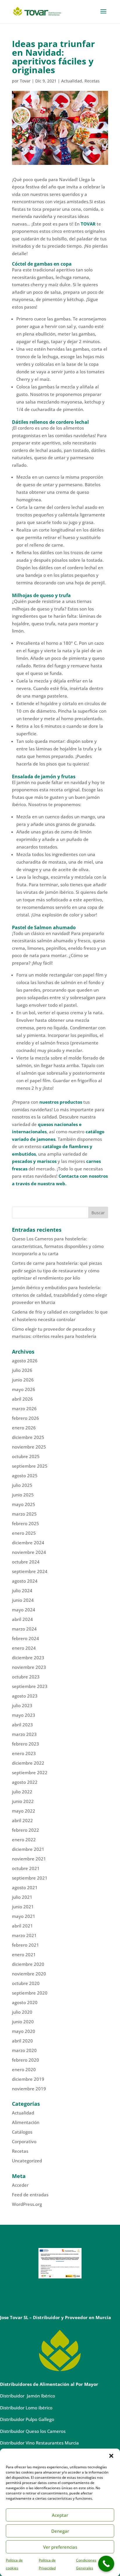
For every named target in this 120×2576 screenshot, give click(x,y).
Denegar (60, 2531)
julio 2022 (22, 1792)
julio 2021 (22, 1897)
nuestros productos (61, 1102)
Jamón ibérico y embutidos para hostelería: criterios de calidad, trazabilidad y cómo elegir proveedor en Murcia (60, 1295)
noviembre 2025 (29, 1447)
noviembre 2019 (29, 2089)
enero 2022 (24, 1840)
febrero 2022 (25, 1830)
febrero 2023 (25, 1744)
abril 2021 (22, 1926)
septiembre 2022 (30, 1772)
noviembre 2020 (29, 1974)
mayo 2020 (24, 2031)
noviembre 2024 (29, 1552)
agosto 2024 (25, 1581)
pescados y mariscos (34, 1161)
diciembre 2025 (28, 1437)
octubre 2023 (26, 1677)
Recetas (92, 81)
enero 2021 (24, 1954)
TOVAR (88, 224)
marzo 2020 (24, 2050)
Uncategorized (27, 2161)
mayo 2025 (24, 1504)
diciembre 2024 (28, 1543)
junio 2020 (23, 2022)
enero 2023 (24, 1753)
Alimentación (26, 2122)
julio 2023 (22, 1705)
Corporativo (24, 2141)
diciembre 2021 (28, 1849)
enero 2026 (24, 1428)
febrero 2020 (25, 2060)
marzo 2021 (24, 1935)
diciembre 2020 (28, 1964)
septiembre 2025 (30, 1466)
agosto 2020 (25, 2002)
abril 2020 (22, 2041)
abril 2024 (22, 1619)
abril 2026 (22, 1399)
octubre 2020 (26, 1983)
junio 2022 (23, 1801)
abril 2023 (22, 1725)
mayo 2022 (24, 1811)
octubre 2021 (26, 1868)
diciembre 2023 (28, 1658)
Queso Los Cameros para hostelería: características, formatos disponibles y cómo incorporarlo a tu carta (58, 1246)
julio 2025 (22, 1485)
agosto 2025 (25, 1476)
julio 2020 (22, 2012)
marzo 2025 (24, 1514)
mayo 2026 (24, 1389)
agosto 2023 (25, 1696)
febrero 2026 (25, 1418)
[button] (111, 2456)
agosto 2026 (25, 1361)
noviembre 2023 (29, 1667)
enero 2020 (24, 2069)
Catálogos (22, 2132)
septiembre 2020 (30, 1993)
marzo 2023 (24, 1734)
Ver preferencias (60, 2547)
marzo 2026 (24, 1408)
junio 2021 (23, 1907)
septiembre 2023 (30, 1686)
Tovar (25, 81)
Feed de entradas (30, 2195)
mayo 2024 (24, 1610)
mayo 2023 (24, 1715)
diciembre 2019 (28, 2079)
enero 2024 (24, 1648)
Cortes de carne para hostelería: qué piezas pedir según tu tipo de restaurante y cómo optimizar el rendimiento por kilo (57, 1270)
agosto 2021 (25, 1887)
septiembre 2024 (30, 1571)
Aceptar (60, 2515)
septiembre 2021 (30, 1878)
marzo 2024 (24, 1629)
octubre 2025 (26, 1456)
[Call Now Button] (106, 2564)
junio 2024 (23, 1600)
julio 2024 (22, 1590)
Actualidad (72, 81)
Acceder (20, 2185)
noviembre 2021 (29, 1859)
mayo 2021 (24, 1916)
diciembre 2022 (28, 1763)
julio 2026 (22, 1370)
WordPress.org (27, 2204)
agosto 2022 (25, 1782)
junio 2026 (23, 1380)
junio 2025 (23, 1495)
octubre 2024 (26, 1562)
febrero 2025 (25, 1523)
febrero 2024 (25, 1638)
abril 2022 (22, 1820)
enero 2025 (24, 1533)
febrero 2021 (25, 1945)
